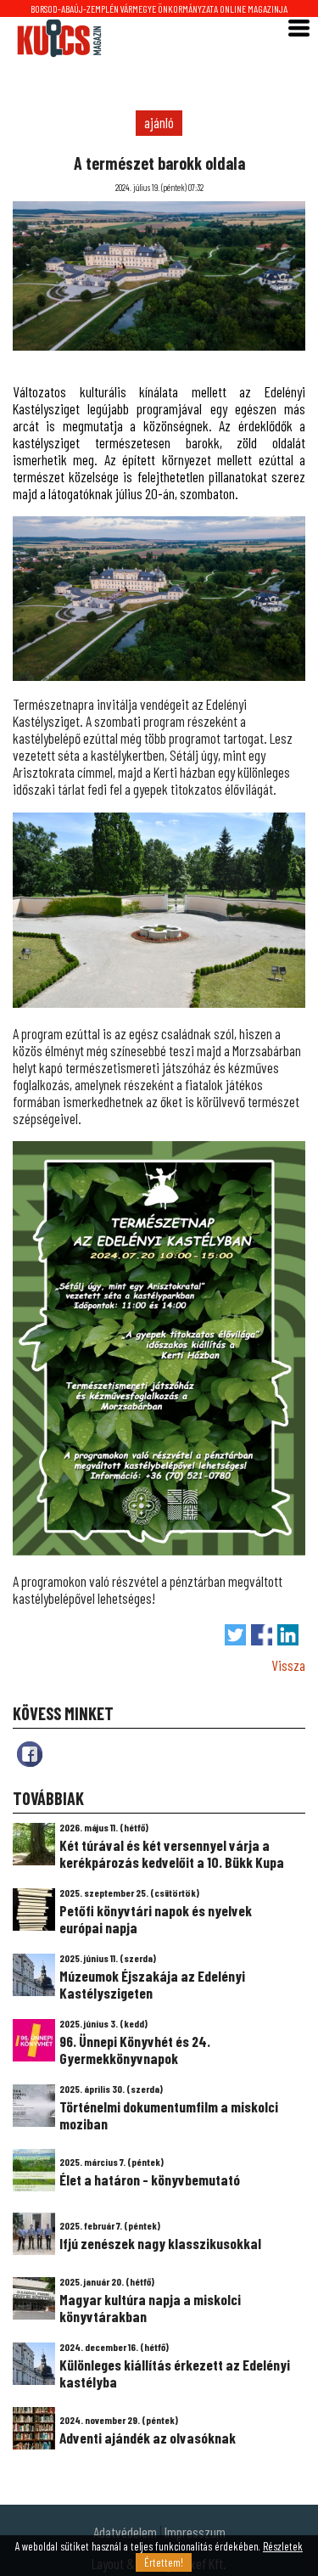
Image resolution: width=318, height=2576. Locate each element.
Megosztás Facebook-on (262, 1635)
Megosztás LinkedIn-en (288, 1635)
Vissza (288, 1665)
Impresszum (195, 2532)
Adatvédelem (125, 2532)
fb (30, 1754)
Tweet (235, 1635)
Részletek (283, 2546)
